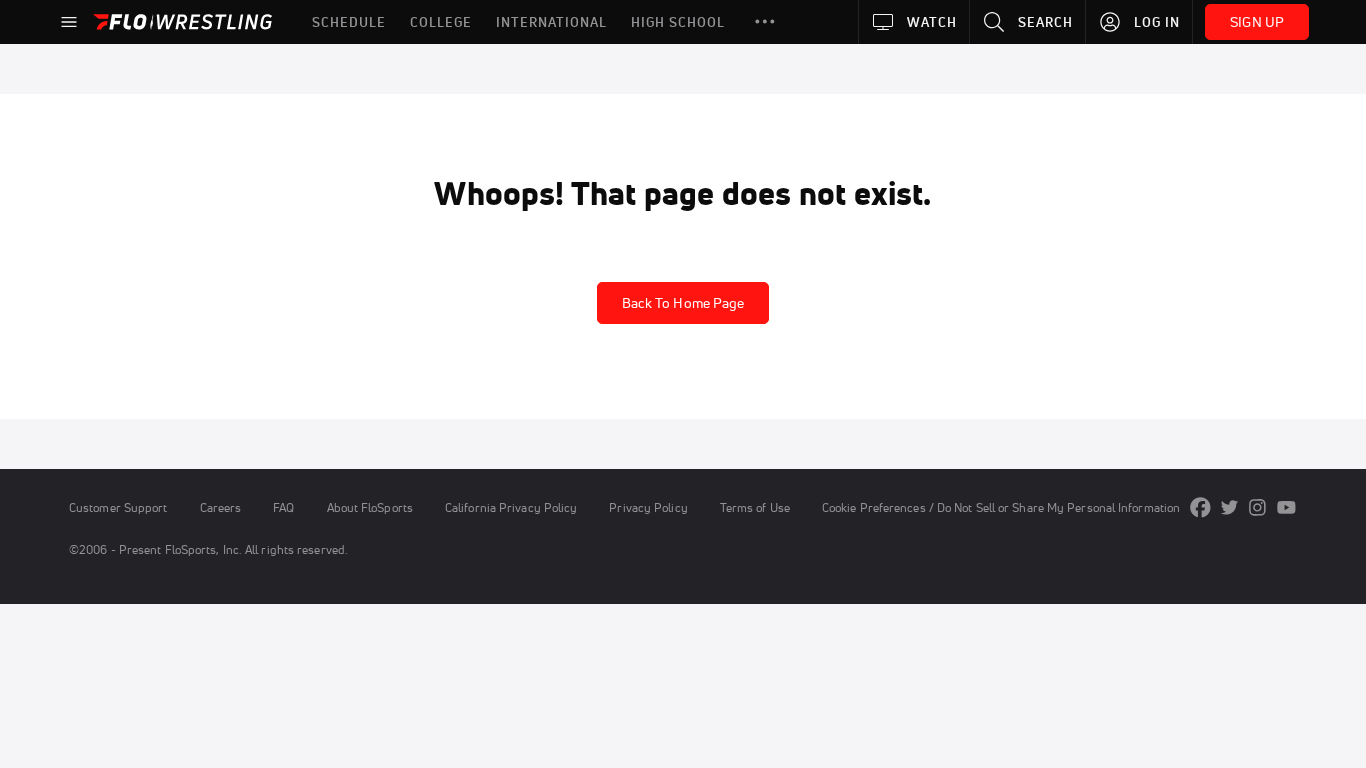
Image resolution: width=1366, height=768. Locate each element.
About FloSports (370, 507)
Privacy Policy (648, 507)
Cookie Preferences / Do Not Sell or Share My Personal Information (1001, 507)
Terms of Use (755, 507)
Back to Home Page (683, 303)
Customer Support (118, 507)
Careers (221, 507)
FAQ (283, 507)
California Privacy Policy (511, 507)
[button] (765, 22)
